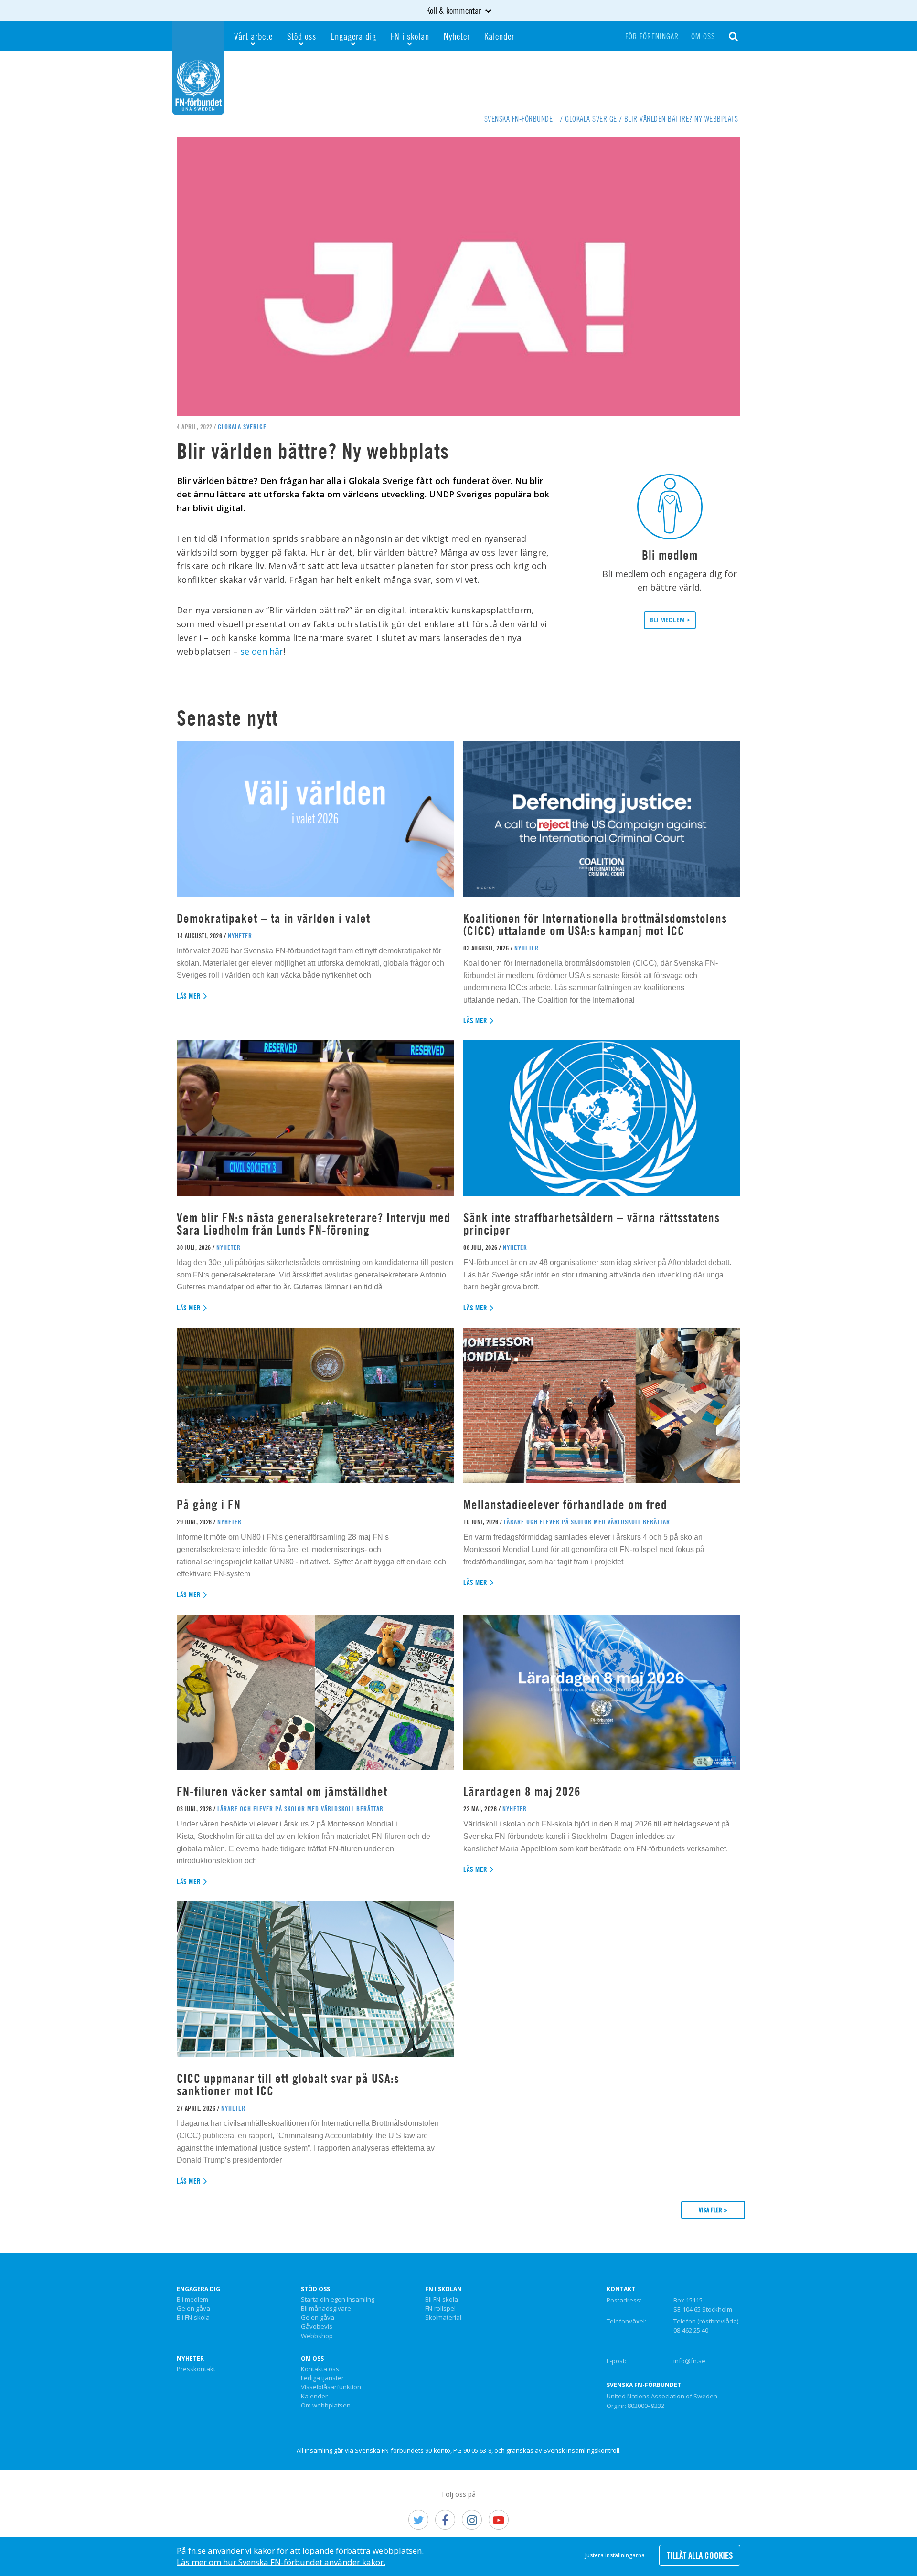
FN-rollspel (440, 2309)
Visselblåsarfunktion (331, 2387)
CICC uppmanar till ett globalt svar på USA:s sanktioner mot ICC (288, 2085)
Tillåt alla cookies (700, 2555)
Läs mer (189, 996)
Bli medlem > (670, 620)
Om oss (703, 36)
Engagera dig (353, 36)
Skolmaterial (443, 2318)
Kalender (499, 36)
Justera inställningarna (615, 2555)
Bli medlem (192, 2300)
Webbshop (317, 2336)
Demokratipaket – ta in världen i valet (273, 918)
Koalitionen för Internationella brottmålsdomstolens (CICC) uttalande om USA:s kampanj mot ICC (595, 924)
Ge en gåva (193, 2309)
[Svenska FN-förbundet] (198, 67)
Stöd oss (302, 36)
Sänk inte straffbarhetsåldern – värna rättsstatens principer (592, 1224)
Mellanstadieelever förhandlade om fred (565, 1504)
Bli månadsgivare (326, 2309)
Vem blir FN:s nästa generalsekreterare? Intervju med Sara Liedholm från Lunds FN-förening (314, 1224)
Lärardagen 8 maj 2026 (522, 1791)
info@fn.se (689, 2361)
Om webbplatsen (326, 2406)
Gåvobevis (317, 2327)
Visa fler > (713, 2210)
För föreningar (652, 36)
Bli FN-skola (193, 2318)
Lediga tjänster (322, 2378)
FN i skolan (410, 36)
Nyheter (457, 36)
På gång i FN (209, 1504)
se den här (262, 651)
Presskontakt (196, 2369)
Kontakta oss (320, 2369)
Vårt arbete (253, 36)
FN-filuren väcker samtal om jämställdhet (284, 1791)
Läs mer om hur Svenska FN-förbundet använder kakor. (281, 2562)
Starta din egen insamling (338, 2300)
